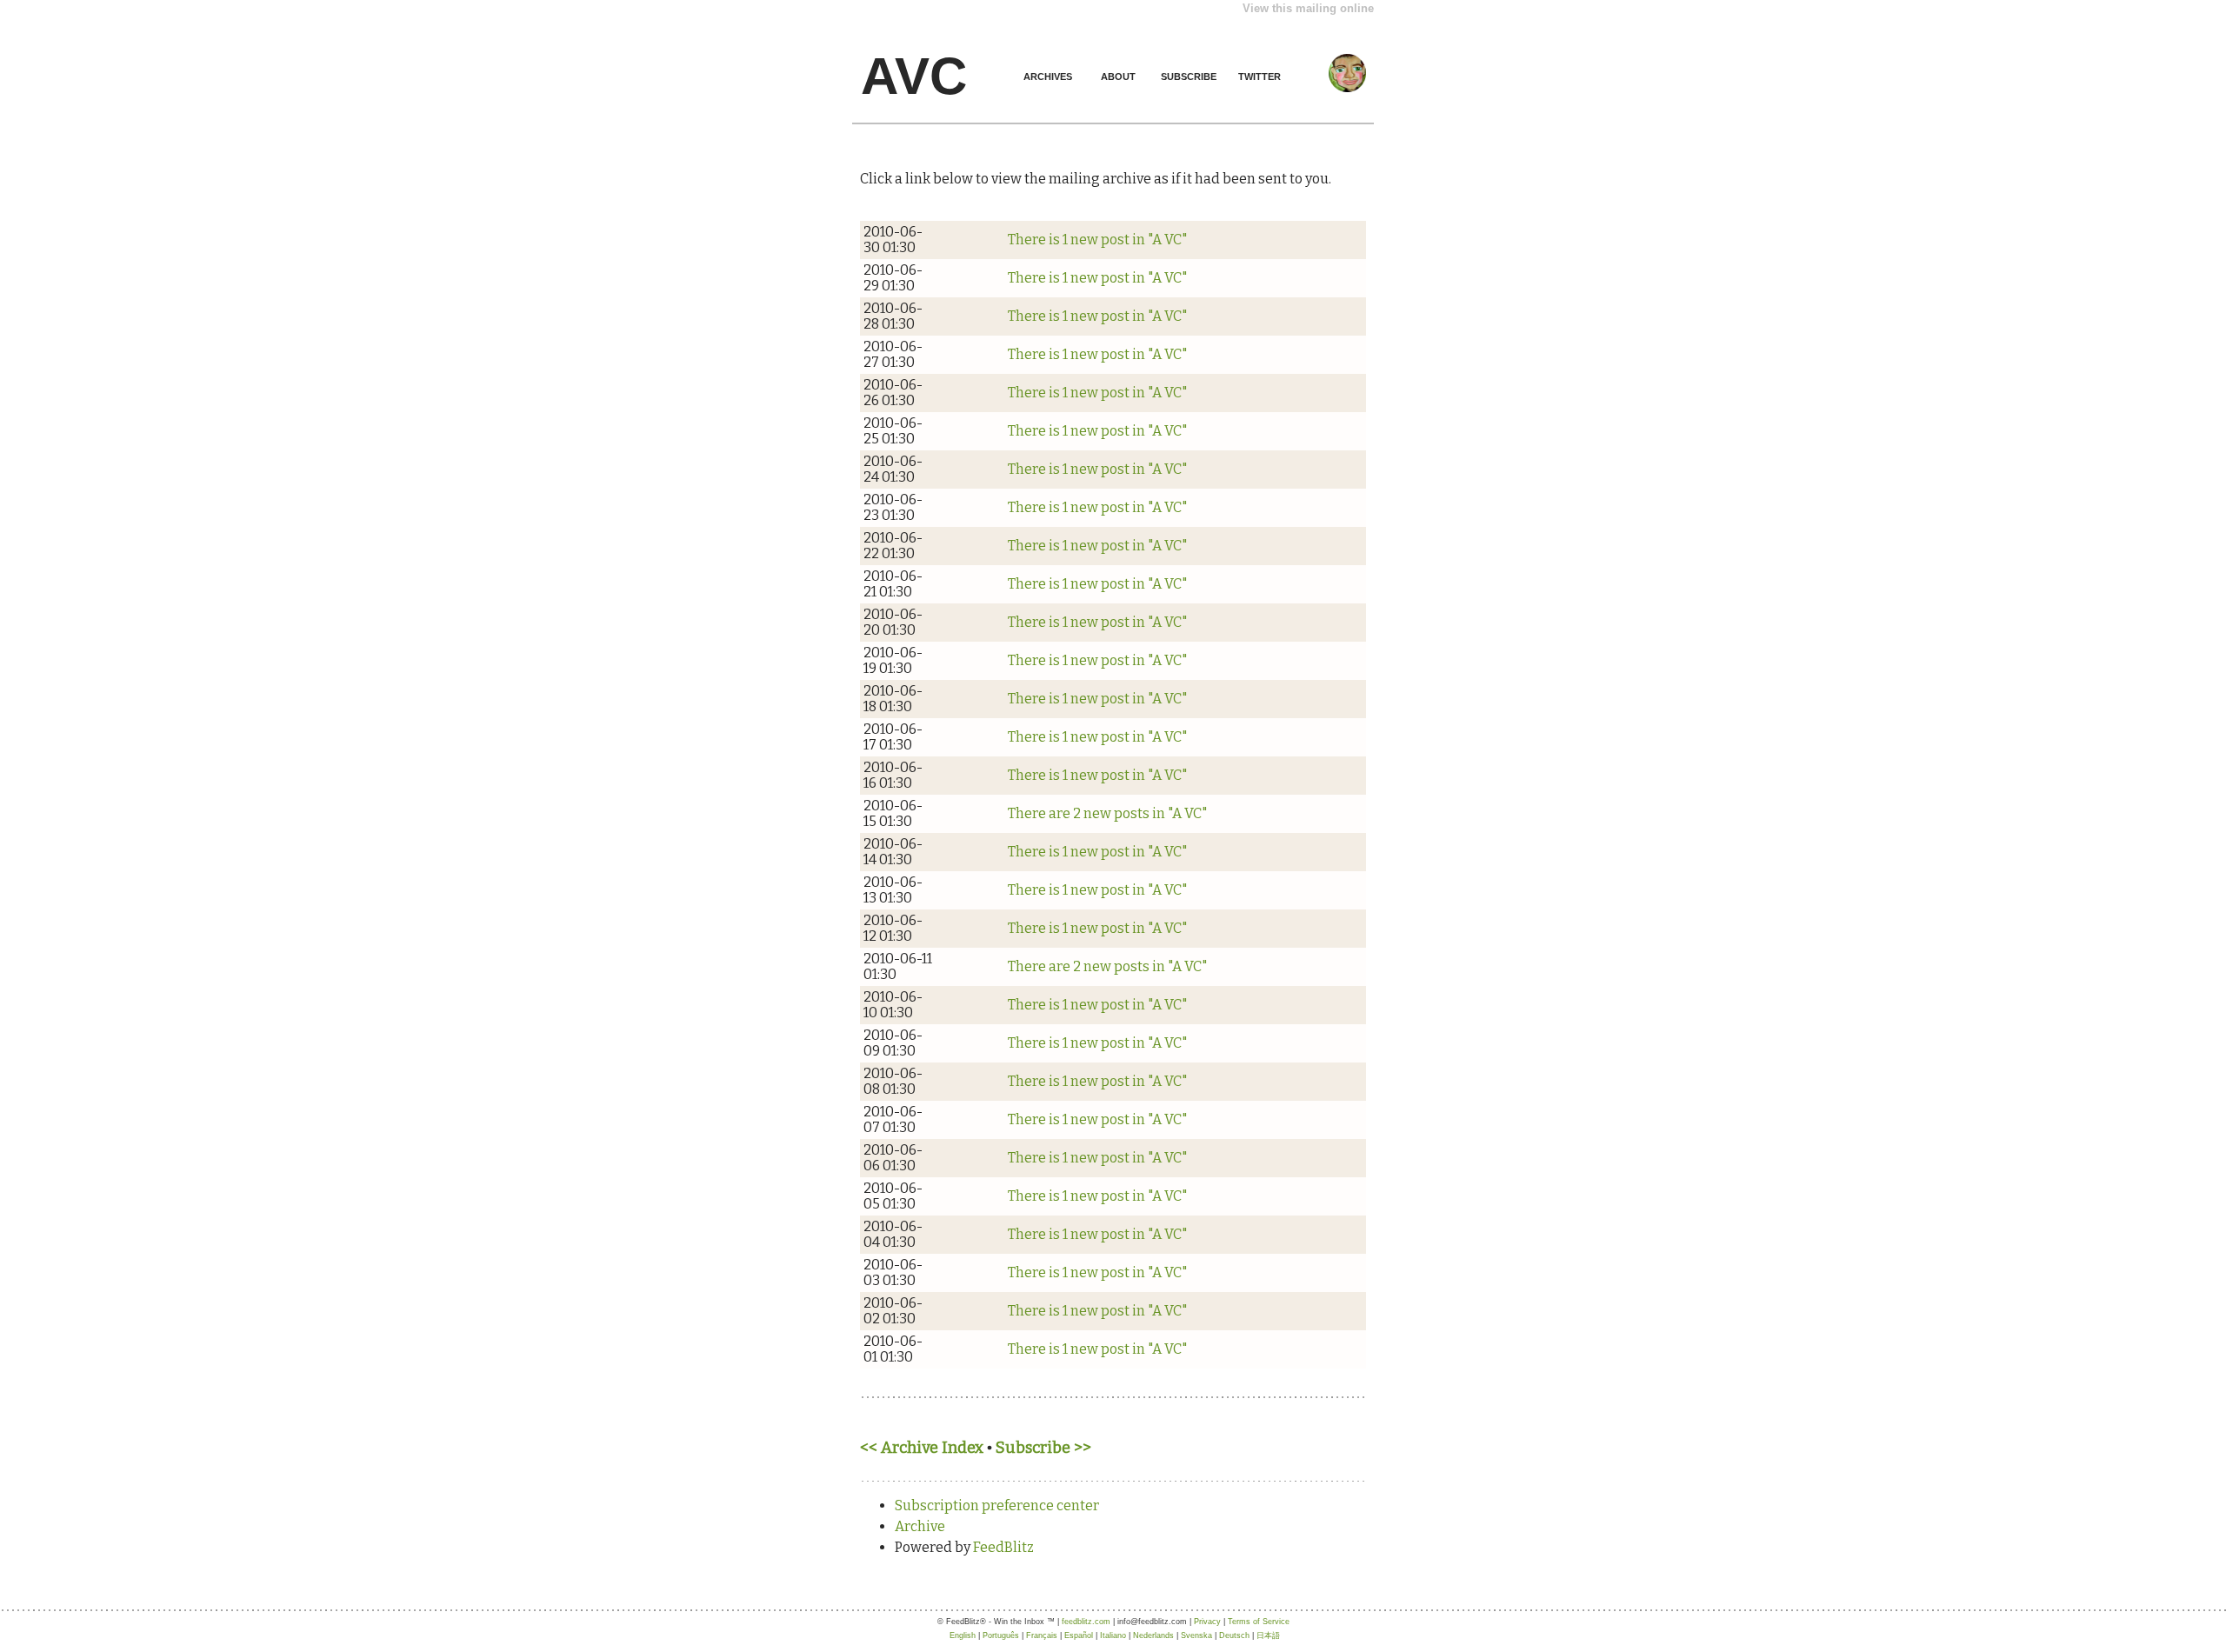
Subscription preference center (997, 1505)
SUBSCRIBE (1189, 77)
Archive (920, 1526)
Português (1001, 1635)
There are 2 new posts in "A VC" (1107, 813)
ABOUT (1118, 77)
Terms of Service (1259, 1622)
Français (1042, 1635)
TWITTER (1260, 77)
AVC (914, 76)
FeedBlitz (1003, 1547)
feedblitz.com (1086, 1622)
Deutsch (1234, 1635)
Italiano (1113, 1635)
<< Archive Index (922, 1448)
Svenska (1196, 1635)
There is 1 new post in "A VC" (1097, 240)
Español (1079, 1635)
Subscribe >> (1043, 1448)
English (963, 1635)
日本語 (1268, 1635)
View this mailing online (1308, 8)
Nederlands (1153, 1635)
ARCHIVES (1048, 77)
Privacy (1207, 1622)
